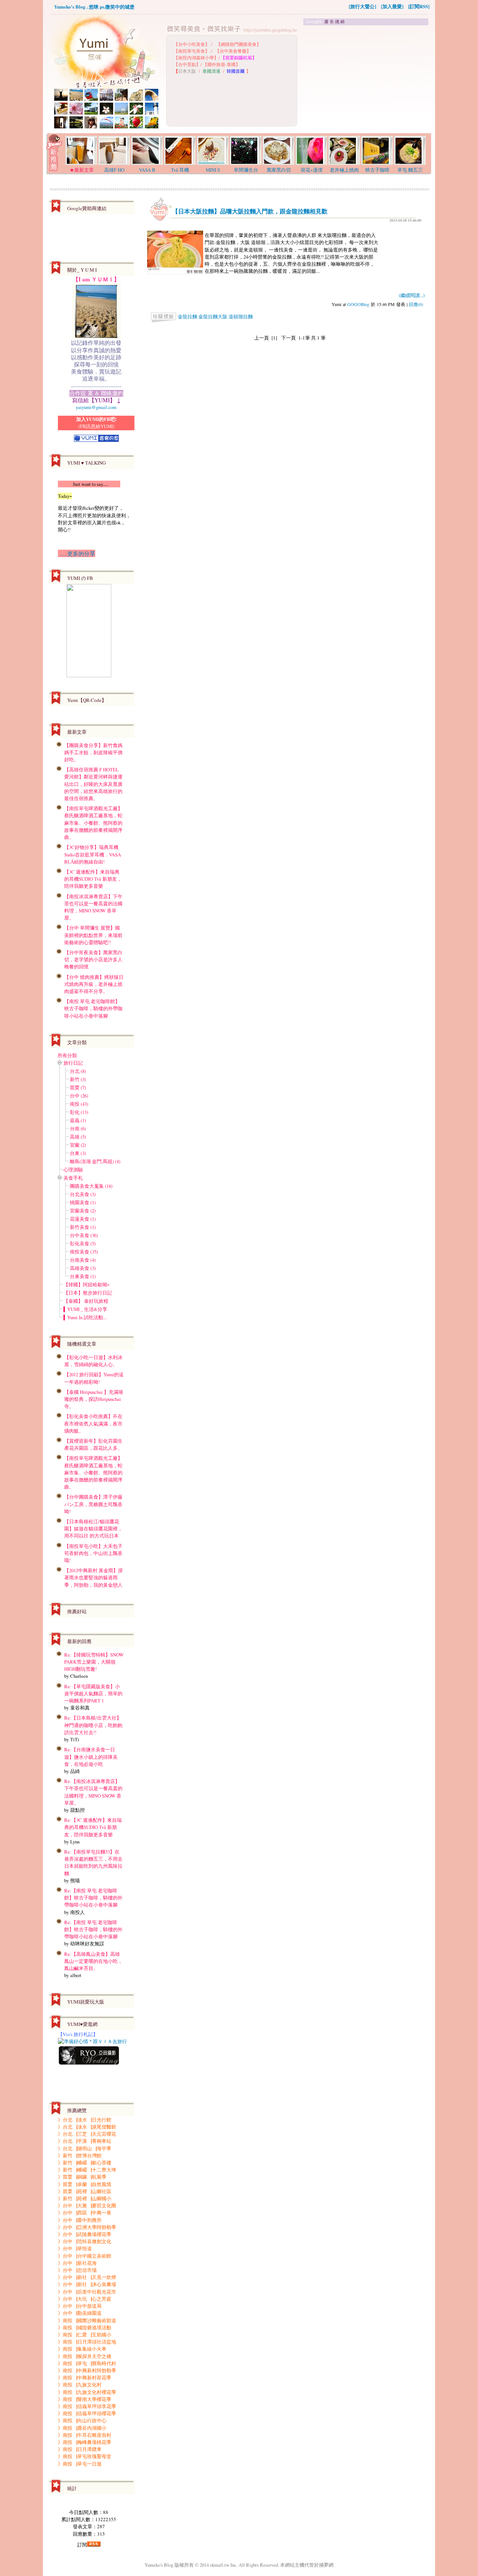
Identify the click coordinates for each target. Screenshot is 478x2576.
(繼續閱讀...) (412, 295)
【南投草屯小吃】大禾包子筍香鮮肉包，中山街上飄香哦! (93, 1553)
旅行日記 (73, 1063)
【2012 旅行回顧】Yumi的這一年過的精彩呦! (94, 1378)
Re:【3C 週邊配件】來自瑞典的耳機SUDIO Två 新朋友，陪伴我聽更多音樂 (93, 1827)
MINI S (213, 170)
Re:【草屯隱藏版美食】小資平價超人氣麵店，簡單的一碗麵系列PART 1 (93, 1693)
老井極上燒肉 (344, 170)
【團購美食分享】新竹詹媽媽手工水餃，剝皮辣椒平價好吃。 (93, 752)
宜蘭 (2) (78, 1145)
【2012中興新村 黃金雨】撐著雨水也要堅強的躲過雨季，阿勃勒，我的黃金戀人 (94, 1577)
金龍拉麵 (187, 316)
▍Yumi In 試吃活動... (85, 1317)
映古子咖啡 (377, 170)
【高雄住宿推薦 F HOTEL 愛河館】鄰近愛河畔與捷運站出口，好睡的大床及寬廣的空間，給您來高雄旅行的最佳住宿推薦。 (93, 784)
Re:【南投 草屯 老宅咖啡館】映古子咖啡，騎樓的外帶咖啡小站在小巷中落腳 (93, 1898)
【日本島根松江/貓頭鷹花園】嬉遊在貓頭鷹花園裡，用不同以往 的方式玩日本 (93, 1529)
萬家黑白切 (279, 170)
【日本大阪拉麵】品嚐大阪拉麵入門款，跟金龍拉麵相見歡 (250, 211)
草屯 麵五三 (410, 170)
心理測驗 (73, 1170)
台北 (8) (78, 1071)
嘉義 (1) (78, 1120)
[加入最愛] (392, 6)
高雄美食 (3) (83, 1268)
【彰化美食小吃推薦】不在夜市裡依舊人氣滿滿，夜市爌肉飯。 (93, 1423)
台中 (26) (79, 1096)
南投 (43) (79, 1104)
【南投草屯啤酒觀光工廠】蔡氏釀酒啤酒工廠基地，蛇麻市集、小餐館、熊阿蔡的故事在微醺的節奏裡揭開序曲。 (93, 823)
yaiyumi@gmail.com (96, 407)
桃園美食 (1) (83, 1202)
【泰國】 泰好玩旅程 (86, 1301)
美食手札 (73, 1178)
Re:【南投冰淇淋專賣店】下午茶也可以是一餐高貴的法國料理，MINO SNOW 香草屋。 (93, 1792)
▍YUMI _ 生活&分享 (85, 1309)
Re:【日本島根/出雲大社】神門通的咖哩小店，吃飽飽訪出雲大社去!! (93, 1725)
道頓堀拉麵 (241, 316)
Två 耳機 (180, 170)
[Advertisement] (366, 79)
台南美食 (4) (83, 1260)
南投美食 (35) (84, 1252)
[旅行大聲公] (362, 6)
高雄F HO (114, 170)
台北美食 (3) (83, 1194)
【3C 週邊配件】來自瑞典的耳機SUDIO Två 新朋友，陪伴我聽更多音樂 (93, 879)
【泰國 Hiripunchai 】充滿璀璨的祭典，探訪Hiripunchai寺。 (94, 1399)
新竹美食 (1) (83, 1227)
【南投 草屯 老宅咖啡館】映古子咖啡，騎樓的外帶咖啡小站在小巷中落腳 (93, 1008)
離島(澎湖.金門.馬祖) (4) (95, 1161)
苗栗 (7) (78, 1087)
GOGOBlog (358, 304)
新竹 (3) (78, 1079)
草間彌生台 (246, 170)
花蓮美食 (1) (83, 1219)
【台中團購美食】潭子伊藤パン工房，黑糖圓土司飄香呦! (93, 1504)
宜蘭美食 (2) (83, 1211)
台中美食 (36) (84, 1235)
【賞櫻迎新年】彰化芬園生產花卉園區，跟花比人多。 (93, 1444)
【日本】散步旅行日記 (88, 1293)
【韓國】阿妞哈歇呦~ (87, 1284)
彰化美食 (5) (83, 1243)
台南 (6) (78, 1128)
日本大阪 (187, 71)
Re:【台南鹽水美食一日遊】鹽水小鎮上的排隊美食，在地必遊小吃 (91, 1757)
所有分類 (67, 1055)
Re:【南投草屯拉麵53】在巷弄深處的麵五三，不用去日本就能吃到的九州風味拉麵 (93, 1862)
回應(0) (416, 304)
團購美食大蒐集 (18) (91, 1186)
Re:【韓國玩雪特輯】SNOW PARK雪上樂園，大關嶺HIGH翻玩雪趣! (94, 1662)
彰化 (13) (79, 1112)
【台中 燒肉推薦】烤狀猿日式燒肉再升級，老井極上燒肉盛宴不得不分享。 (94, 984)
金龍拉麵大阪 (213, 316)
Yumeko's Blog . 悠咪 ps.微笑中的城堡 (94, 7)
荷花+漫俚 (312, 170)
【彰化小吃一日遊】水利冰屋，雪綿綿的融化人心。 (93, 1361)
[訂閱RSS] (419, 6)
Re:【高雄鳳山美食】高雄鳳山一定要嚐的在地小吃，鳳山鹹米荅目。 (93, 1961)
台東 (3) (78, 1153)
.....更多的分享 (77, 553)
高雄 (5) (78, 1137)
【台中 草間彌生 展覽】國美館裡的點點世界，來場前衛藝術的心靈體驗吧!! (93, 935)
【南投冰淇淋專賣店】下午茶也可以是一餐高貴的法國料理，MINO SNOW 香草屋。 (93, 907)
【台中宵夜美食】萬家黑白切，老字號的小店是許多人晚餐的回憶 (93, 959)
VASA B (147, 170)
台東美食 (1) (83, 1276)
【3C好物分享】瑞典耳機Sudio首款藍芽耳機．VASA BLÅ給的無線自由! (93, 854)
